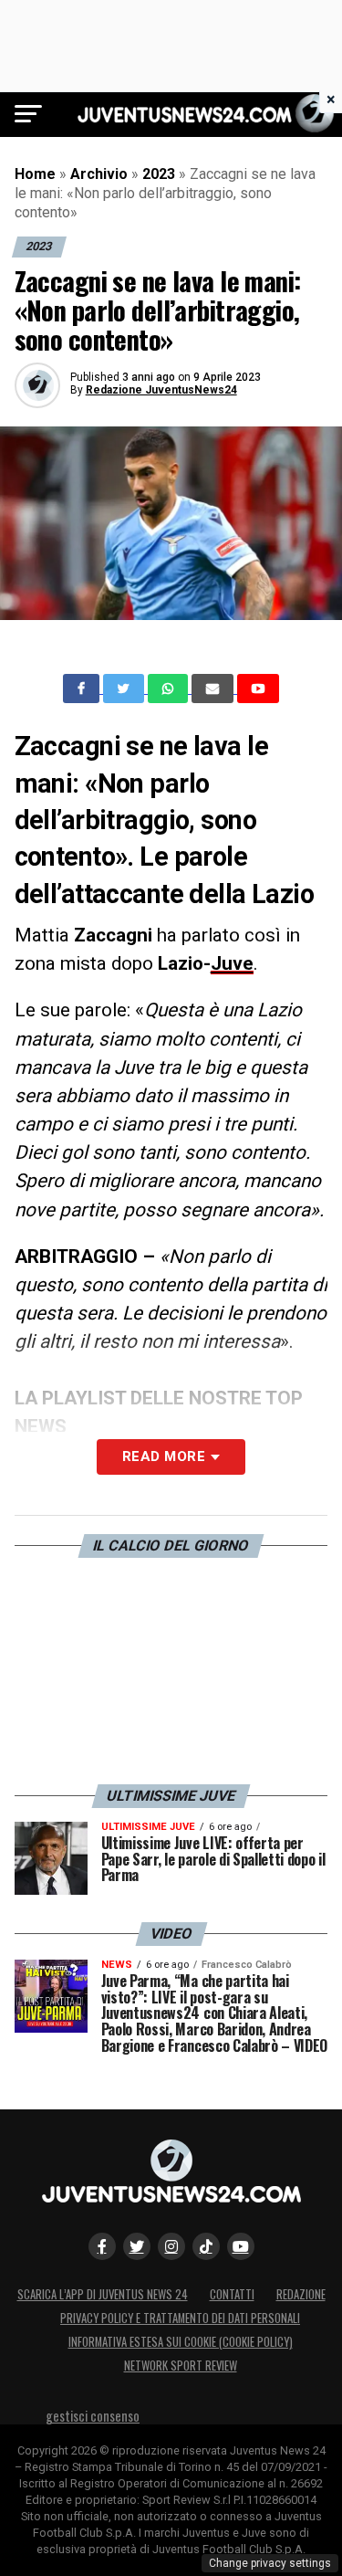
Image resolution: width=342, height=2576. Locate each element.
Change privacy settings (270, 2563)
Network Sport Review (181, 2366)
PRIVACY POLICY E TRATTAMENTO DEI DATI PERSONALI (180, 2318)
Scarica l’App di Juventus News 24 (103, 2294)
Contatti (232, 2294)
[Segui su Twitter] (137, 2246)
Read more (164, 1456)
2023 (159, 174)
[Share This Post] (170, 689)
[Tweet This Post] (125, 689)
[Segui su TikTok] (206, 2246)
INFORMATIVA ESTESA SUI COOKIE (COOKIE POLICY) (181, 2342)
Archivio (99, 174)
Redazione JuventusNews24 (161, 390)
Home (35, 174)
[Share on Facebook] (83, 689)
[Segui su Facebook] (102, 2246)
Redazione (301, 2294)
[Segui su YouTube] (241, 2246)
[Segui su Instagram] (171, 2246)
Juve (232, 963)
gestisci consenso (93, 2416)
